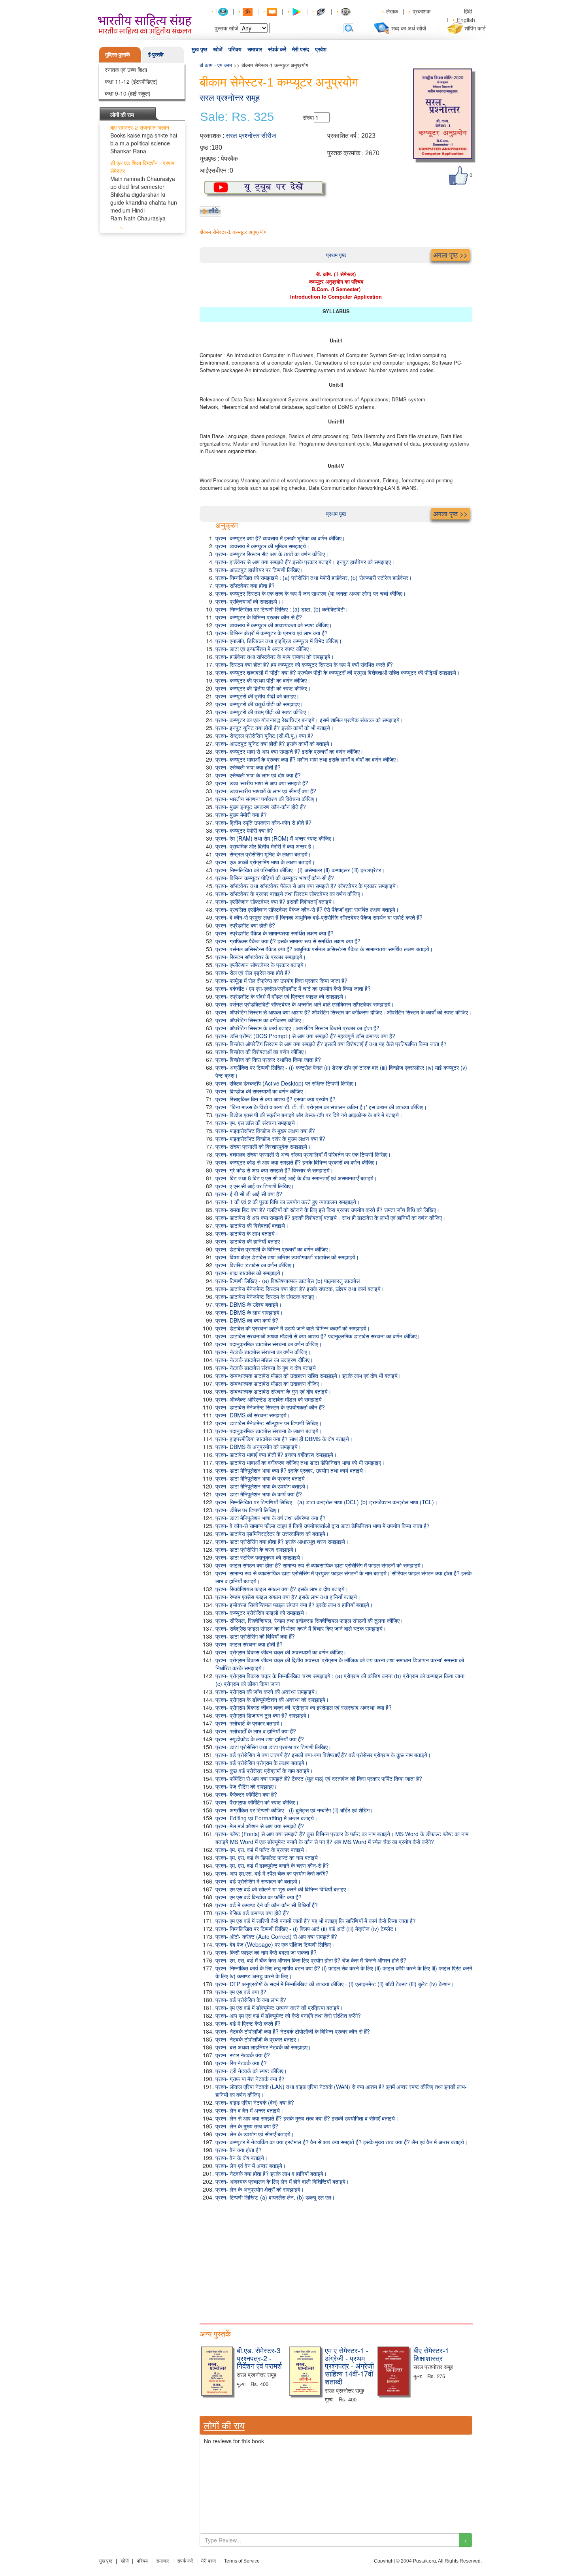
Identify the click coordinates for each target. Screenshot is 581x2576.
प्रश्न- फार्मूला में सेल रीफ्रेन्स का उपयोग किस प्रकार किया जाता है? (281, 980)
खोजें (218, 49)
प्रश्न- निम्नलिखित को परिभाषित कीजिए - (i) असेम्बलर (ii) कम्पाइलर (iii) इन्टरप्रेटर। (300, 870)
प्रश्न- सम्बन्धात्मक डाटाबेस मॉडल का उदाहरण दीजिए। (269, 1383)
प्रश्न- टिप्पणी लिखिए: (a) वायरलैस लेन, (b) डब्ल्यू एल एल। (275, 2197)
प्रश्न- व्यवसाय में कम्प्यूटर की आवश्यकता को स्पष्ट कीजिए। (274, 625)
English (466, 20)
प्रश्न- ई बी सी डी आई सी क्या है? (249, 1194)
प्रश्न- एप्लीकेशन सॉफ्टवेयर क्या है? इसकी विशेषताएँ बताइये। (275, 901)
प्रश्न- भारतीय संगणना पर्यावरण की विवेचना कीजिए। (267, 799)
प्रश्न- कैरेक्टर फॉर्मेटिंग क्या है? (246, 1794)
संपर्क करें (277, 49)
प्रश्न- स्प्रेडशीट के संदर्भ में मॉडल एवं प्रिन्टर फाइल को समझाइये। (281, 996)
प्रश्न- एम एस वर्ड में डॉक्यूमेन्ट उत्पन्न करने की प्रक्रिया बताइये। (279, 2008)
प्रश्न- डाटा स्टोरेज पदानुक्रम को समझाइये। (259, 1557)
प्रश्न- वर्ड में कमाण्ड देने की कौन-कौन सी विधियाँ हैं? (267, 1905)
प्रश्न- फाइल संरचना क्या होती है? (249, 1644)
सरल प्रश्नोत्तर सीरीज (251, 136)
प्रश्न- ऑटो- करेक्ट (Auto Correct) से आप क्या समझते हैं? (276, 1936)
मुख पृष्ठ (199, 49)
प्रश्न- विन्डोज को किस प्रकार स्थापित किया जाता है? (268, 1059)
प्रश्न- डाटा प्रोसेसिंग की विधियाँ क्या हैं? (255, 1636)
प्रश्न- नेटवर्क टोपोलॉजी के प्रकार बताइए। (257, 2039)
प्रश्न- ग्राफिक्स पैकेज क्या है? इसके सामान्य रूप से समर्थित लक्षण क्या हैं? (288, 941)
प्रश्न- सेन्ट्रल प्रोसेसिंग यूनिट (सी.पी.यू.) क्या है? (264, 736)
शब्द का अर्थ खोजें (409, 28)
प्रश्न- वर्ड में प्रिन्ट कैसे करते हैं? (248, 2023)
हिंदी (469, 11)
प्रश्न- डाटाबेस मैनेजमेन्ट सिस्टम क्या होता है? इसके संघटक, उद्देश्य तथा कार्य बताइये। (300, 1289)
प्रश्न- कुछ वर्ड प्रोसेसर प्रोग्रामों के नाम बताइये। (264, 1771)
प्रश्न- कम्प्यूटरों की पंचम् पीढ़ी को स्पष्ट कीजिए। (262, 712)
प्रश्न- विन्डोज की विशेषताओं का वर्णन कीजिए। (261, 1052)
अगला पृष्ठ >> (450, 255)
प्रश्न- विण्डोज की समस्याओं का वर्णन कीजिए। (261, 1091)
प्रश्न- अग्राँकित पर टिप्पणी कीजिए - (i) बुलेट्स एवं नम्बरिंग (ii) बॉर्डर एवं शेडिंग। (294, 1810)
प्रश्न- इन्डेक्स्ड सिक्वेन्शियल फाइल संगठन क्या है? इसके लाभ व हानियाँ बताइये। (294, 1605)
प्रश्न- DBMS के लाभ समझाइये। (249, 1312)
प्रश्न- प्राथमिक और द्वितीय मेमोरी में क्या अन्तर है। (265, 846)
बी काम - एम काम (216, 65)
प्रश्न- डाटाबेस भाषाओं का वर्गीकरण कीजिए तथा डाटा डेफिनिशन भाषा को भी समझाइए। (300, 1462)
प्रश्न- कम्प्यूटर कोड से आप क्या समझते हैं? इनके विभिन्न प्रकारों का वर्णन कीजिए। (297, 1162)
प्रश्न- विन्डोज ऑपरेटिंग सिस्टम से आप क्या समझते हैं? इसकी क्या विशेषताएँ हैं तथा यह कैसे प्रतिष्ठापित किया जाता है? (331, 1044)
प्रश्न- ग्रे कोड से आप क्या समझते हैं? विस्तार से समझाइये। (274, 1170)
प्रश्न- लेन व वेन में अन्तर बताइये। (249, 2110)
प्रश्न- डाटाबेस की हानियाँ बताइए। (249, 1241)
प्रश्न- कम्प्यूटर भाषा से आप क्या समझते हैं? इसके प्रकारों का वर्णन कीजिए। (289, 751)
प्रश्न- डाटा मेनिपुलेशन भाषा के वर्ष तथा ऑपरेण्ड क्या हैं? (271, 1518)
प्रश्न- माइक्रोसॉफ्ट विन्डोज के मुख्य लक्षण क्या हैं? (265, 1131)
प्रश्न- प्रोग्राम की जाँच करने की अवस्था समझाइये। (267, 1692)
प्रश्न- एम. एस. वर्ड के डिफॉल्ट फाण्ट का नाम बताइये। (268, 1857)
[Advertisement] (336, 2260)
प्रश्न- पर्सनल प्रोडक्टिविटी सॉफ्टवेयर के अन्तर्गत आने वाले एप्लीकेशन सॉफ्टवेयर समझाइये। (305, 1004)
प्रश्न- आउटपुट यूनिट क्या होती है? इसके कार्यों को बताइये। (274, 743)
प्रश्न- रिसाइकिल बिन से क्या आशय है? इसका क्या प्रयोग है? (275, 1099)
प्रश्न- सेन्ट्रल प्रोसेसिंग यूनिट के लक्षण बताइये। (263, 854)
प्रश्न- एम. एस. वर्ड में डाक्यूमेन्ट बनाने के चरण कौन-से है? (272, 1865)
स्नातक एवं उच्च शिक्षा (126, 70)
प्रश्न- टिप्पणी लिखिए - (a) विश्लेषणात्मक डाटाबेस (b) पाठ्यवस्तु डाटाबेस (288, 1281)
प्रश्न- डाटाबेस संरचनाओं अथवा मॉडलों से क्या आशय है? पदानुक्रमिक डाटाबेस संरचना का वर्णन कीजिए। (318, 1336)
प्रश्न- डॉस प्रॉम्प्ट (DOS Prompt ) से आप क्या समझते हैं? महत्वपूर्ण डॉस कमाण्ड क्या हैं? (305, 1036)
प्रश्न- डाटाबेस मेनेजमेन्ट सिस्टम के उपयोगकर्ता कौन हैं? (270, 1407)
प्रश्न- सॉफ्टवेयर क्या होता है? (245, 585)
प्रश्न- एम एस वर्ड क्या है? (241, 1992)
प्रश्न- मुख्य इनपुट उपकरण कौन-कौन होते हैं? (261, 807)
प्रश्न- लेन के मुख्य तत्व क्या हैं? (247, 2126)
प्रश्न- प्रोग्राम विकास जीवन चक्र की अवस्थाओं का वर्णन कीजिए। (281, 1652)
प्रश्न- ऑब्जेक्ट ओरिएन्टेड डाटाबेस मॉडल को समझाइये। (270, 1399)
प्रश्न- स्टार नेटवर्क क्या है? (243, 2055)
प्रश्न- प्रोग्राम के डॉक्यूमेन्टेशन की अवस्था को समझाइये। (272, 1699)
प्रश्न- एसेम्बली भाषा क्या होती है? (248, 767)
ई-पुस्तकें (156, 54)
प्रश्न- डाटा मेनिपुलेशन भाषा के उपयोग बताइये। (262, 1486)
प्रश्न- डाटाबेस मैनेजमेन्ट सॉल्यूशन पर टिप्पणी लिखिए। (269, 1423)
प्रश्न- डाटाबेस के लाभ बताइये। (247, 1233)
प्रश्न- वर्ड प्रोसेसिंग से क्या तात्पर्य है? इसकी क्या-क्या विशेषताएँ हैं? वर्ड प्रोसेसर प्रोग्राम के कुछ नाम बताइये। (323, 1755)
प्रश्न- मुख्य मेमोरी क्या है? (241, 815)
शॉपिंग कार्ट (475, 28)
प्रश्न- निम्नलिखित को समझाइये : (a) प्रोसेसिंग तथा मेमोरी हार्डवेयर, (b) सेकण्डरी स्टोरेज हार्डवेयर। (314, 578)
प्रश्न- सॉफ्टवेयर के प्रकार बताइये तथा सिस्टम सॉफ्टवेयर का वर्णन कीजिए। (290, 894)
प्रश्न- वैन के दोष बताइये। (241, 2158)
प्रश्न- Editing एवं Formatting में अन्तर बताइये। (266, 1818)
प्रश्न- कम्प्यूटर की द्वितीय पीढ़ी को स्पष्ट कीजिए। (263, 688)
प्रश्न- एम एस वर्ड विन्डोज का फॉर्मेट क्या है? (258, 1897)
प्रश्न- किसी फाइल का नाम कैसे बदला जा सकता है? (266, 1952)
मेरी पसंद (301, 49)
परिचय (235, 49)
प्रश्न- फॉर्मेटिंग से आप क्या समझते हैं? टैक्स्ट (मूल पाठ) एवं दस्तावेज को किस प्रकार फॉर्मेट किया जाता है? (319, 1778)
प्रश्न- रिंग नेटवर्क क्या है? (241, 2063)
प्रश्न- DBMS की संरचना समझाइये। (253, 1415)
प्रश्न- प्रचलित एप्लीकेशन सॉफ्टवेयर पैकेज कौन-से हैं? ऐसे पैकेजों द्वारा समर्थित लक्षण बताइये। (307, 909)
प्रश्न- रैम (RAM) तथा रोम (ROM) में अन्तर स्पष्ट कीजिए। (275, 838)
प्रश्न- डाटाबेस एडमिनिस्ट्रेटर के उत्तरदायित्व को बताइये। (272, 1534)
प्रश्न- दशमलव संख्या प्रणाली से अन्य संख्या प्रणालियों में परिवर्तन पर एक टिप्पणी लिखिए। (303, 1154)
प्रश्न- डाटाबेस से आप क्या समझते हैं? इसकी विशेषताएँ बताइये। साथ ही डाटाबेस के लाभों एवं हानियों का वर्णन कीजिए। (330, 1217)
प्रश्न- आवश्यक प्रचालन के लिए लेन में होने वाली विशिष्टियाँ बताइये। (282, 2181)
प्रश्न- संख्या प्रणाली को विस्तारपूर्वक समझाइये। (263, 1146)
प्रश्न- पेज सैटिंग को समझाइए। (246, 1786)
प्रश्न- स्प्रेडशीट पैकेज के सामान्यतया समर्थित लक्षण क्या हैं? (274, 933)
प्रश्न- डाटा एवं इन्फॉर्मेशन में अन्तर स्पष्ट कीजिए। (264, 649)
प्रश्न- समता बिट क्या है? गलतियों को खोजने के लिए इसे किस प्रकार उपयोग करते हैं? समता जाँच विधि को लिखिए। (327, 1210)
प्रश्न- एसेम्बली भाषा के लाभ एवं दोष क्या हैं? (258, 775)
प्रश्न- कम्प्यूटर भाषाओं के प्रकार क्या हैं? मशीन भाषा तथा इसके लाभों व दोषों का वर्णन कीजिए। (307, 759)
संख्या (308, 117)
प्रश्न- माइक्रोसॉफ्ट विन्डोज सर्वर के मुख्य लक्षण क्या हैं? (270, 1138)
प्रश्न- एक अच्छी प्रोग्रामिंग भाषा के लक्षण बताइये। (265, 862)
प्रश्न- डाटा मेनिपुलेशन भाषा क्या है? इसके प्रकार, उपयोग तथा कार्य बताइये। (291, 1470)
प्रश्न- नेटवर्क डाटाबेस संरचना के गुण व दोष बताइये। (267, 1368)
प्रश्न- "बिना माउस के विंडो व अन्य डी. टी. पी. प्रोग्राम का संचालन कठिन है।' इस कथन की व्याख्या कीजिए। (321, 1107)
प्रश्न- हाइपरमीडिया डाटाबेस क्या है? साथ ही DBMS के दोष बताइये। (284, 1439)
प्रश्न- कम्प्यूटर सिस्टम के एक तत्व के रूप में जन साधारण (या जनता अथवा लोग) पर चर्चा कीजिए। (311, 593)
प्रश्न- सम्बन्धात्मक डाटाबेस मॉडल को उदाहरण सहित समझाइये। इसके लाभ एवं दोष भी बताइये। (308, 1375)
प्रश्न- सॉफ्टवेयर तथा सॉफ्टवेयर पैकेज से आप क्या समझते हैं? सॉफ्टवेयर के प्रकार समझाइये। (307, 886)
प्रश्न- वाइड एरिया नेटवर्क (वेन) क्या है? (255, 2102)
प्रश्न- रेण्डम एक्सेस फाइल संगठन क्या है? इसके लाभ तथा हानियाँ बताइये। (288, 1597)
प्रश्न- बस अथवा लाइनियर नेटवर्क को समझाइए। (263, 2047)
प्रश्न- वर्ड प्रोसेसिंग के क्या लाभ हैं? (251, 2000)
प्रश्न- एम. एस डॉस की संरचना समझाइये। (257, 1123)
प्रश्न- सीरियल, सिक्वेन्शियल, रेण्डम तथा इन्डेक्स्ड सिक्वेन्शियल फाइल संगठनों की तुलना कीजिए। (309, 1620)
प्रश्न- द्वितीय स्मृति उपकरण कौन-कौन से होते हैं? (263, 822)
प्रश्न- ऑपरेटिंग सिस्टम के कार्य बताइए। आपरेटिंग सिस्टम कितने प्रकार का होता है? (297, 1028)
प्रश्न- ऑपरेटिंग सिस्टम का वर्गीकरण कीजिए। (260, 1020)
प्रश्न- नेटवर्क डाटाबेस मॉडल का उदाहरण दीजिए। (264, 1360)
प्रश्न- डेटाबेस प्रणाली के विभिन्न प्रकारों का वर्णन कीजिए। (273, 1249)
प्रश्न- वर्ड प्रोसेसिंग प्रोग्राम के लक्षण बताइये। (262, 1763)
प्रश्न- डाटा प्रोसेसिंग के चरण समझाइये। (256, 1549)
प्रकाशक (422, 11)
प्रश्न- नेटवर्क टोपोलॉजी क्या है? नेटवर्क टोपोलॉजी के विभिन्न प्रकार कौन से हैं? (293, 2031)
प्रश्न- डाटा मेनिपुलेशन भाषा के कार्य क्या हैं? (259, 1494)
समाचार (255, 49)
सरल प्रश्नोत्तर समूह (230, 98)
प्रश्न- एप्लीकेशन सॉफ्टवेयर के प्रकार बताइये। (261, 965)
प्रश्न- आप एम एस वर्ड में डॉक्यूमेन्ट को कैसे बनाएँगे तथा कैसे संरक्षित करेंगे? (288, 2015)
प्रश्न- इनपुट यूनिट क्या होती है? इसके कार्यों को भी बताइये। (274, 728)
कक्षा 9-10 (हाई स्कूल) (128, 93)
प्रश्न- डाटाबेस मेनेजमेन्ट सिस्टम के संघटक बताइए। (266, 1296)
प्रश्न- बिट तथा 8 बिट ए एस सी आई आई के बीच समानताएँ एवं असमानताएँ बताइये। (296, 1178)
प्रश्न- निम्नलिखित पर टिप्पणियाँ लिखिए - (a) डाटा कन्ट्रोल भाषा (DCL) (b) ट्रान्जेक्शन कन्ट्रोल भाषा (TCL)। (326, 1502)
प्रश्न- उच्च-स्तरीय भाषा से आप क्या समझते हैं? (262, 783)
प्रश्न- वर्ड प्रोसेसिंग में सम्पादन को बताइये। (258, 1881)
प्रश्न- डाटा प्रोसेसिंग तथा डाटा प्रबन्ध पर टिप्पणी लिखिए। (273, 1747)
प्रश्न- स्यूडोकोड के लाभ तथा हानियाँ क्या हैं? (260, 1739)
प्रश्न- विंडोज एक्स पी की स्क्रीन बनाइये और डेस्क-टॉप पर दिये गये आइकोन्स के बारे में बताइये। (309, 1115)
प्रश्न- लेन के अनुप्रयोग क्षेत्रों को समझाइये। (260, 2189)
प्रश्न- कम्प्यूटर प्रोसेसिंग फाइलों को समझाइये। (261, 1613)
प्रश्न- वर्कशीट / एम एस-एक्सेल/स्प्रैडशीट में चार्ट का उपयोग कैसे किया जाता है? (293, 988)
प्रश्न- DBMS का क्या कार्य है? (247, 1320)
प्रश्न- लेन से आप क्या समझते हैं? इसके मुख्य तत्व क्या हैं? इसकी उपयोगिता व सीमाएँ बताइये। (307, 2118)
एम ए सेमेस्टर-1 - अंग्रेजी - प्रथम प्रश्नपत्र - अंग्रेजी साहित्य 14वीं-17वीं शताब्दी (349, 2366)
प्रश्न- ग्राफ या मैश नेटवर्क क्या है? (250, 2079)
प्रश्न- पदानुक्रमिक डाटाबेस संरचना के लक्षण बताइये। (269, 1431)
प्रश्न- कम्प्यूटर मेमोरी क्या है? (244, 830)
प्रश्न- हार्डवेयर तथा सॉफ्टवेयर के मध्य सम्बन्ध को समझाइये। (275, 657)
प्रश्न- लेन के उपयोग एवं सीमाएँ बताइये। (255, 2134)
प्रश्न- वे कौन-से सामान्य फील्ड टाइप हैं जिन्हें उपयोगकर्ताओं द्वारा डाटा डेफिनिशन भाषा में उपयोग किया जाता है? (323, 1526)
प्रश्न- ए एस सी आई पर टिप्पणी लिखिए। (255, 1186)
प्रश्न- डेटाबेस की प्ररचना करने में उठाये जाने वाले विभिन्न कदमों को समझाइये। (293, 1328)
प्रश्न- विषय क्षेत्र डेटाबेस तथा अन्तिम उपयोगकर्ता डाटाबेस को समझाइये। (287, 1257)
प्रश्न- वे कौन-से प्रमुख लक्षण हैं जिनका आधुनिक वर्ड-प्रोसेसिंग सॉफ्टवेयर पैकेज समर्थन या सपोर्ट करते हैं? (319, 917)
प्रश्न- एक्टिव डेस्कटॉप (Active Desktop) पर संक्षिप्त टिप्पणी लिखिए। (286, 1083)
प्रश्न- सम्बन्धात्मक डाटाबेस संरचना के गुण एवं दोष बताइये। (273, 1391)
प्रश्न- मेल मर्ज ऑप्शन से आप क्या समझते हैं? (260, 1826)
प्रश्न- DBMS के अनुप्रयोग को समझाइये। (258, 1447)
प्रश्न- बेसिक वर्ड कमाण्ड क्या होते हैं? (252, 1913)
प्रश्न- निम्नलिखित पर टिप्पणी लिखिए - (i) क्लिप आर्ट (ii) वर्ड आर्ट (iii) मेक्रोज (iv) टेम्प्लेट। (306, 1929)
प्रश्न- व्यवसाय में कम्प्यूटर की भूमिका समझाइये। (262, 546)
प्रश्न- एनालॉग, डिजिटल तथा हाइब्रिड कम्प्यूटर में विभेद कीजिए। (279, 641)
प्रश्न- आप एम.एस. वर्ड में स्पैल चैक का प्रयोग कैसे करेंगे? (272, 1873)
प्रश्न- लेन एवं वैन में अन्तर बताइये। (251, 2166)
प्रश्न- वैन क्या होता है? (239, 2150)
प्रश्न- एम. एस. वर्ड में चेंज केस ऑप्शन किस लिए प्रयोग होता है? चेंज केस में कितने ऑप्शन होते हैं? (311, 1960)
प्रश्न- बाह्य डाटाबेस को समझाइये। (250, 1273)
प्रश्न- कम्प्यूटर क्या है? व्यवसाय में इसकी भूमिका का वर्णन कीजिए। (280, 538)
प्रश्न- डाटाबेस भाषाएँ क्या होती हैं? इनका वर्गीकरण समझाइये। (276, 1455)
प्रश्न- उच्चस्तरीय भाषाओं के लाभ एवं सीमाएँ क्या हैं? (266, 791)
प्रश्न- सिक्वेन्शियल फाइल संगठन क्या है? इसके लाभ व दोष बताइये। (282, 1589)
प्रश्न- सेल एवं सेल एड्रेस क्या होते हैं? (253, 973)
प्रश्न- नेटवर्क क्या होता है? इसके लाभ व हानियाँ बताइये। (271, 2173)
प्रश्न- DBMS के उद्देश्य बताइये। (249, 1304)
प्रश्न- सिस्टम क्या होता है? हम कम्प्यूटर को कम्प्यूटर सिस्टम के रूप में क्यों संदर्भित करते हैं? (304, 664)
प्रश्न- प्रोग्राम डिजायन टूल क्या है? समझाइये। (263, 1715)
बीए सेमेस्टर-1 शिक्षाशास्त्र (431, 2354)
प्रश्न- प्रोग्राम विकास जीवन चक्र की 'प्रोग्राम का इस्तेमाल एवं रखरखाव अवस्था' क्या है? (304, 1707)
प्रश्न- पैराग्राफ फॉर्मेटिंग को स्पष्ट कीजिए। (257, 1802)
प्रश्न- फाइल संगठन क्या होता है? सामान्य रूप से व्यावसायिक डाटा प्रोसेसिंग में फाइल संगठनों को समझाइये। (320, 1565)
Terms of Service (242, 2561)
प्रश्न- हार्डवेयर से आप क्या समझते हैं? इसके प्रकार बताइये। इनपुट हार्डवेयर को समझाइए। (305, 562)
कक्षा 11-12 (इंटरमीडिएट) (131, 81)
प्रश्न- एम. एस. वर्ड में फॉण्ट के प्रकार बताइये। (261, 1850)
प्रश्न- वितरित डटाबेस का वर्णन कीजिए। (255, 1265)
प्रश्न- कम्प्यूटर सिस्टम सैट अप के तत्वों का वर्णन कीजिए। (272, 554)
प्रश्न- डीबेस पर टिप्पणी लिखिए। (248, 1510)
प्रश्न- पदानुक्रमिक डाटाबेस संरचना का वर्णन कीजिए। (269, 1344)
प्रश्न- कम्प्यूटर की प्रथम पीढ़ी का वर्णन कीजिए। (263, 680)
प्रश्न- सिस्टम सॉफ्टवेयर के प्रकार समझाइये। (261, 957)
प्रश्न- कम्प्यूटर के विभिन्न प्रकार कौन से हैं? (259, 617)
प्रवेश (321, 49)
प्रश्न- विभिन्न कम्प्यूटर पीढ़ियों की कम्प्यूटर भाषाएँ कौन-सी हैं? (275, 878)
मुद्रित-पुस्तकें (118, 54)
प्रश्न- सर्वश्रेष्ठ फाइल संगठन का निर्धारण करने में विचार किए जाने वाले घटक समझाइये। (301, 1628)
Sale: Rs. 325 (237, 117)
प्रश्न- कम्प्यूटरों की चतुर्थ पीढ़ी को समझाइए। (259, 704)
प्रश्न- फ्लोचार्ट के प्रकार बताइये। (249, 1723)
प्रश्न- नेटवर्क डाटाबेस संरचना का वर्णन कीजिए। (263, 1352)
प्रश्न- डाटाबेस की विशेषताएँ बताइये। (252, 1225)
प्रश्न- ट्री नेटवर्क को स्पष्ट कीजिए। (251, 2071)
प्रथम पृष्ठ (336, 255)
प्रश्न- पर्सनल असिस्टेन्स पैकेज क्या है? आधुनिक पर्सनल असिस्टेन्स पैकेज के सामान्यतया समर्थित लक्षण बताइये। (324, 949)
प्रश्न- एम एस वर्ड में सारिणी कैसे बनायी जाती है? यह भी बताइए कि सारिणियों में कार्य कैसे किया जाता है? (316, 1921)
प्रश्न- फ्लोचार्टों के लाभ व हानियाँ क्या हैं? (256, 1731)
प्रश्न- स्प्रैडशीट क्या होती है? (245, 925)
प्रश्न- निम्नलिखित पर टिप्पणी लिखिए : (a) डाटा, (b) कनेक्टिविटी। (282, 609)
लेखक (392, 11)
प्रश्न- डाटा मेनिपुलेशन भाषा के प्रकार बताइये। (262, 1478)
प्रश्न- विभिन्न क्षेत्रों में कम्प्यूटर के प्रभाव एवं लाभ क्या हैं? (272, 633)
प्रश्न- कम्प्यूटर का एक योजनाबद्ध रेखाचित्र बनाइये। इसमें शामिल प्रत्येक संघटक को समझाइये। (309, 720)
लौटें (213, 211)
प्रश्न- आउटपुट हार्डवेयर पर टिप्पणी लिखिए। (259, 570)
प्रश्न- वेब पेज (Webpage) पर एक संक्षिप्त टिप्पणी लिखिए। (275, 1944)
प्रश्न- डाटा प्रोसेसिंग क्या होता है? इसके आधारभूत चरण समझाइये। (282, 1541)
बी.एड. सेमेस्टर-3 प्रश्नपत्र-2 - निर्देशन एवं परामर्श (259, 2358)
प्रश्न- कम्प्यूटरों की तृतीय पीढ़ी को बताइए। (257, 696)
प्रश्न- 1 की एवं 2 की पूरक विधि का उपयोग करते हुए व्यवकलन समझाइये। (288, 1202)
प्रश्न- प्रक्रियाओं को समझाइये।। (250, 601)
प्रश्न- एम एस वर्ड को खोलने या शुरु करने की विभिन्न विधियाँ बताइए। (282, 1889)
